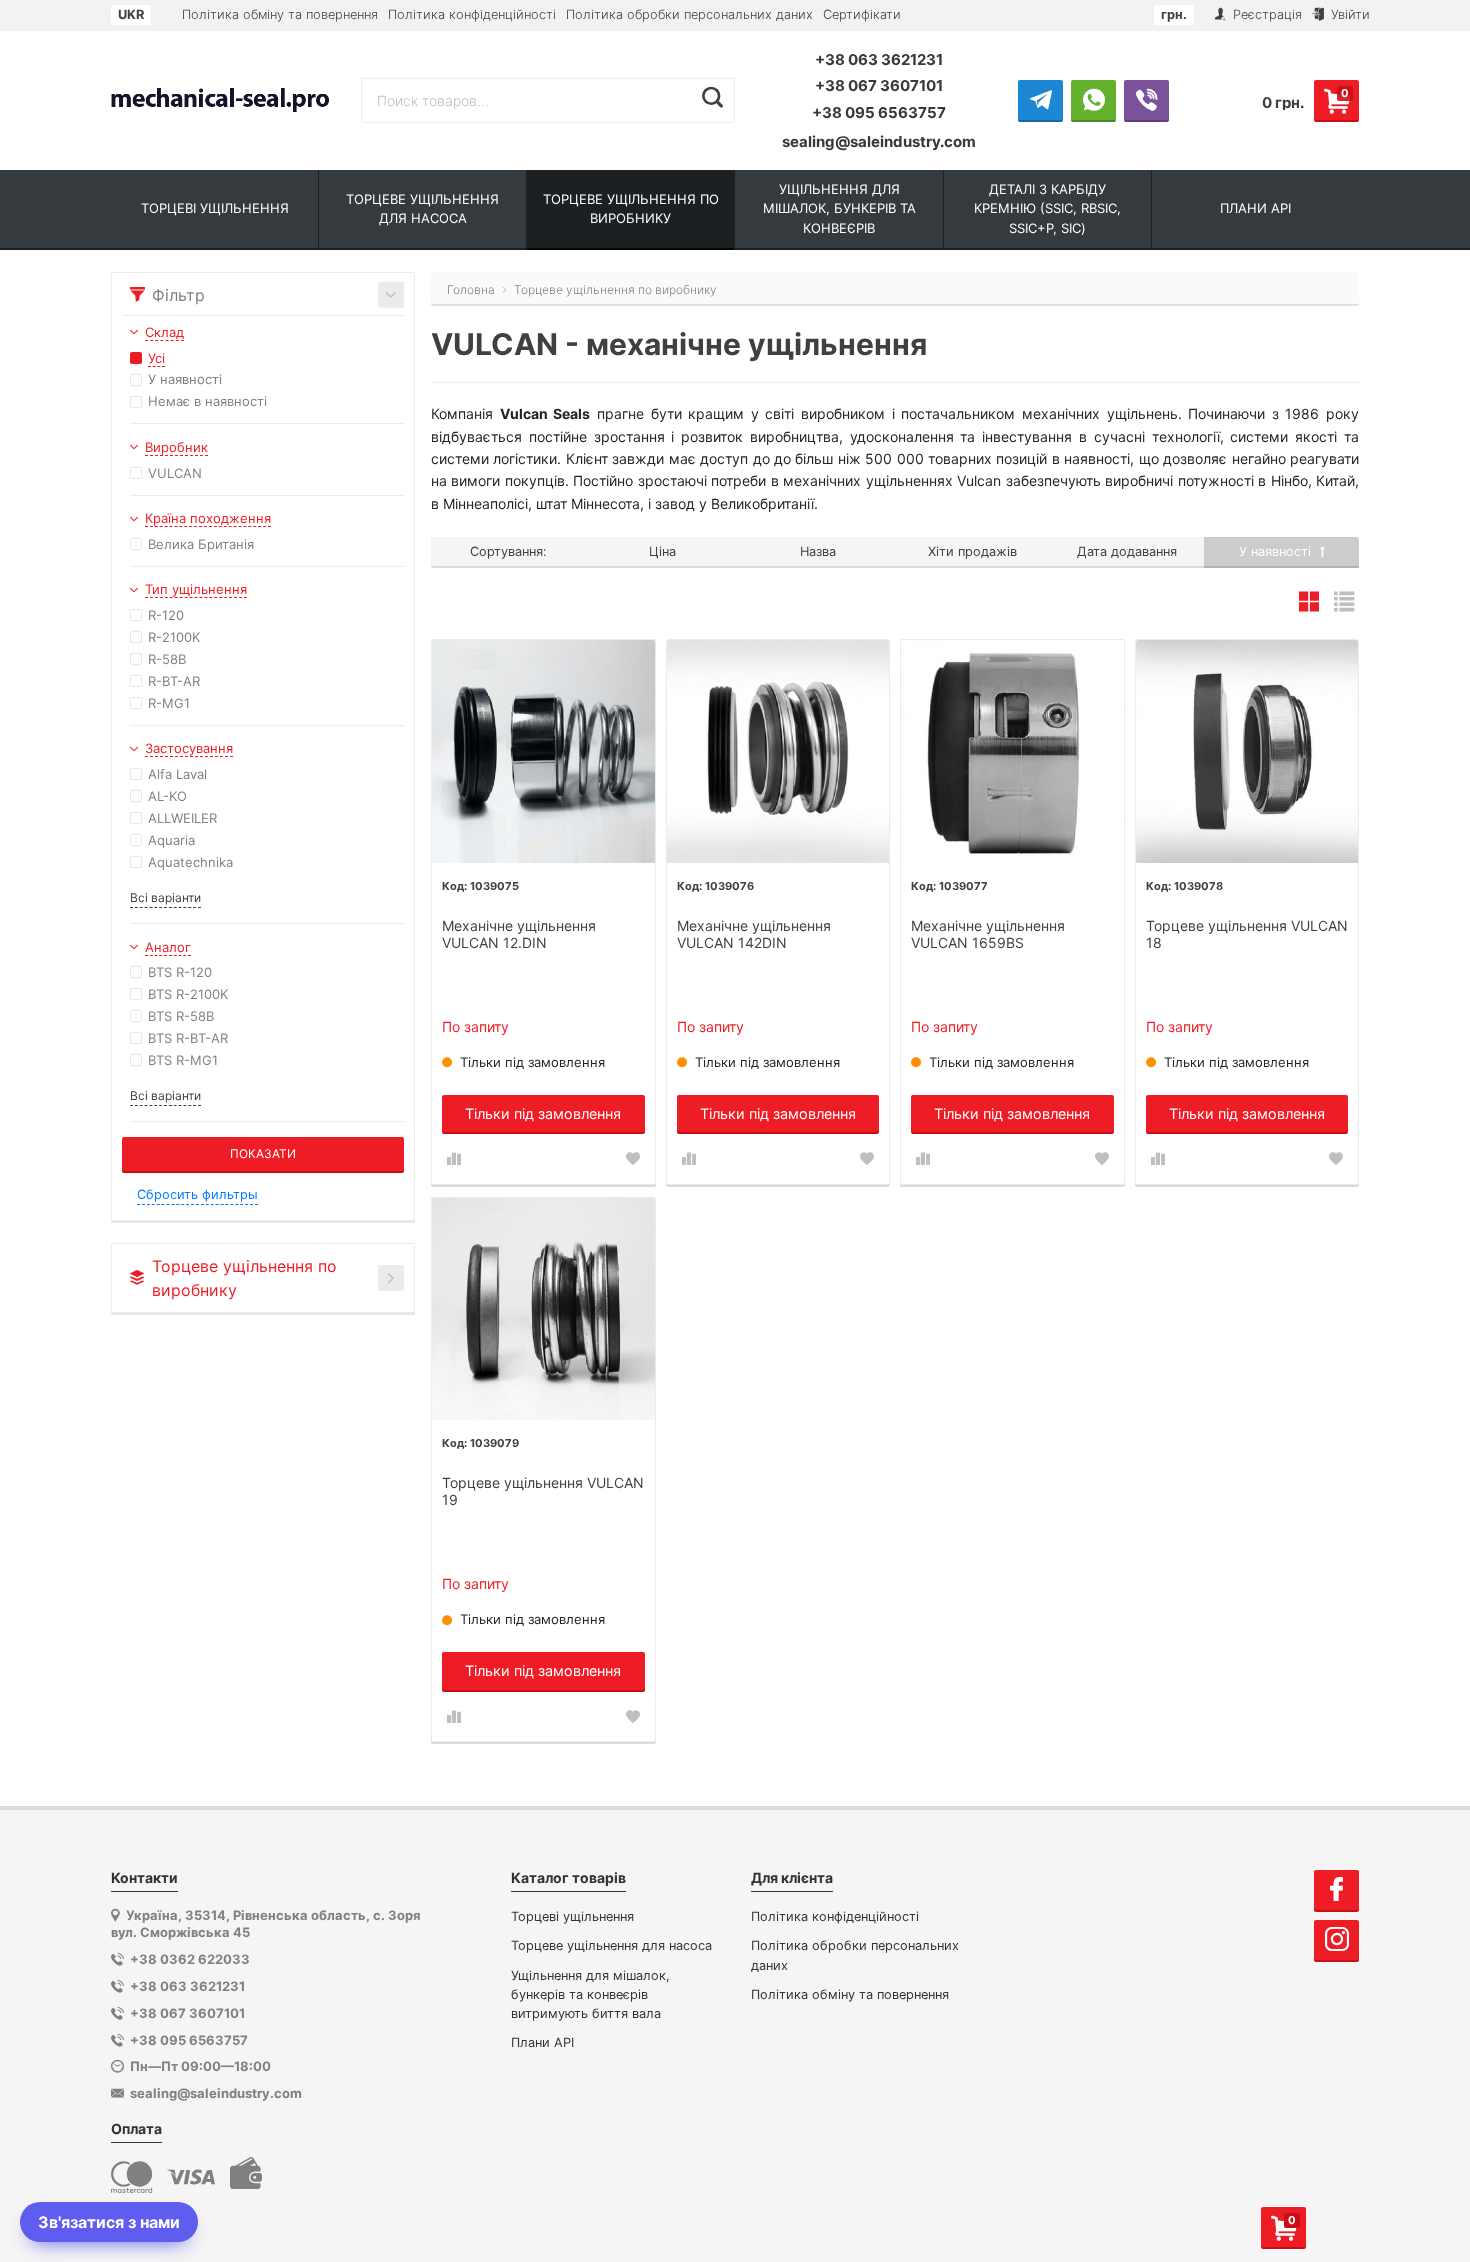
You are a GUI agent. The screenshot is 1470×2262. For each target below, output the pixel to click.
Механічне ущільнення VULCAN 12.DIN (519, 934)
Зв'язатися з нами (109, 2222)
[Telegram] (1040, 100)
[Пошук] (712, 98)
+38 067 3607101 (879, 85)
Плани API (542, 2042)
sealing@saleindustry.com (879, 141)
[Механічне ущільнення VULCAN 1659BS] (1012, 751)
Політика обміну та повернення (280, 14)
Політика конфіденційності (472, 14)
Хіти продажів (972, 551)
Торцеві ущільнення (572, 1916)
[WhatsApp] (1093, 100)
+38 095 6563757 (879, 112)
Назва (818, 551)
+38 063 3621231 (879, 59)
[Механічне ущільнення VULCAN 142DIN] (778, 751)
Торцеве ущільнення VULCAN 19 (543, 1491)
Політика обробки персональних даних (689, 14)
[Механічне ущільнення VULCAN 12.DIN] (543, 751)
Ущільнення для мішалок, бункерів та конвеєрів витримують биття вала (590, 1994)
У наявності (1277, 551)
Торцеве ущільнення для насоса (611, 1945)
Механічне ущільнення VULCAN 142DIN (754, 934)
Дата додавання (1127, 551)
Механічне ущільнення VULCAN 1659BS (988, 934)
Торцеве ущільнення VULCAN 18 (1247, 934)
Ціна (662, 551)
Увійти (1348, 14)
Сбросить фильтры (197, 1194)
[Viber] (1146, 100)
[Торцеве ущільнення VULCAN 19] (543, 1309)
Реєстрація (1265, 14)
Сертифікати (862, 14)
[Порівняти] (454, 1159)
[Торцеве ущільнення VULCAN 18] (1247, 751)
